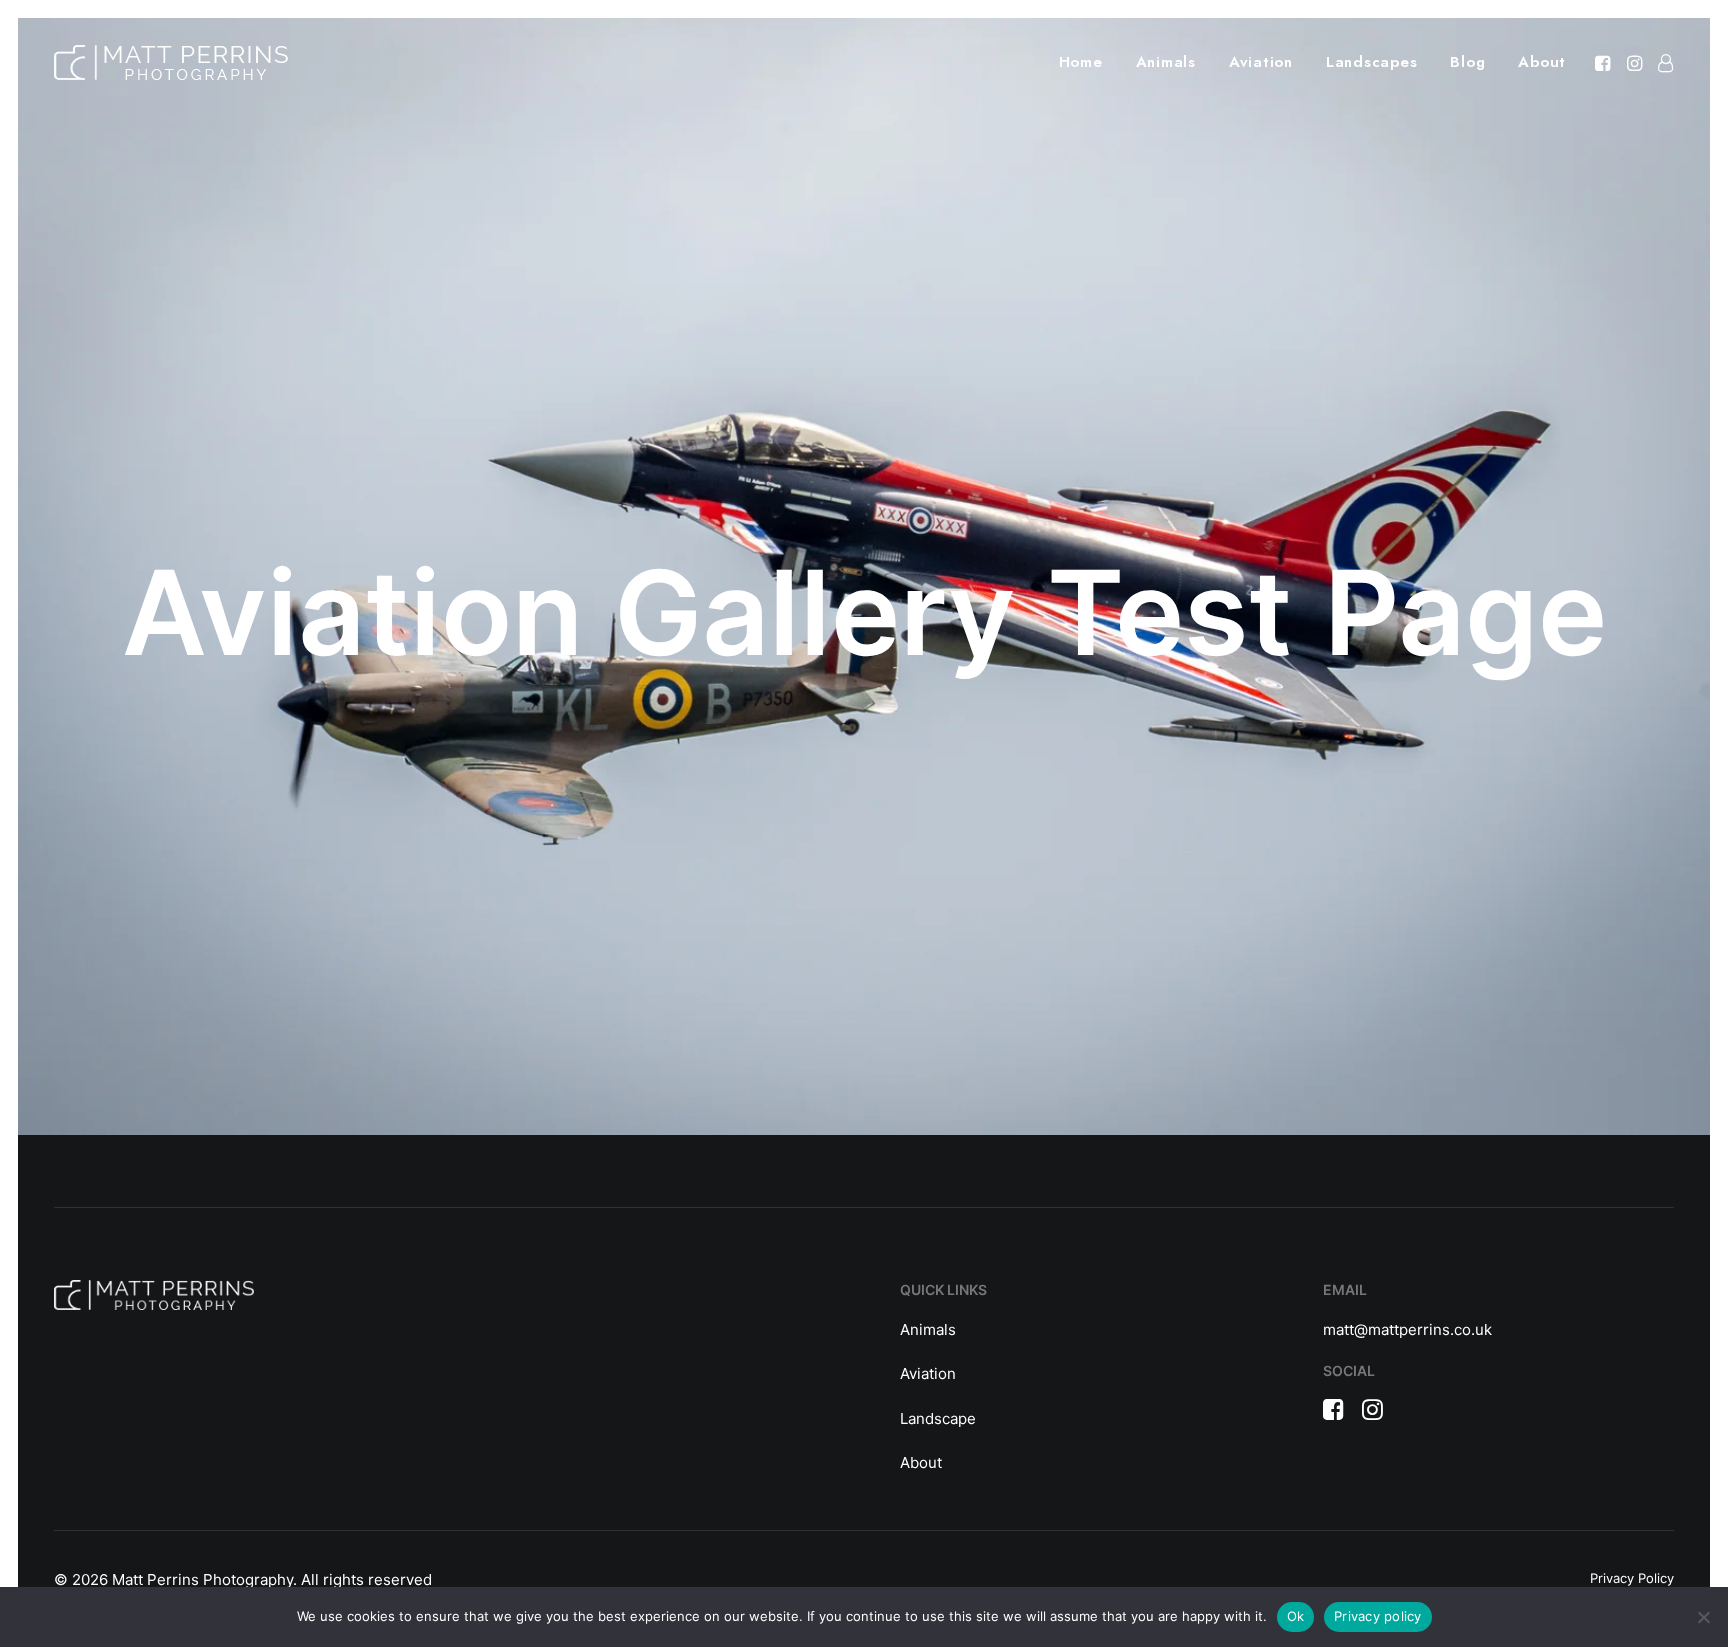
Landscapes (1372, 62)
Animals (1166, 62)
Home (1081, 62)
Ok (1296, 1616)
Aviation (1261, 62)
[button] (1604, 62)
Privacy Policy (1632, 1578)
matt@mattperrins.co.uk (1407, 1329)
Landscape (938, 1418)
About (1542, 62)
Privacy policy (1378, 1616)
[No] (1703, 1617)
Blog (1467, 62)
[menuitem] (1081, 62)
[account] (1661, 62)
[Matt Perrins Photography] (171, 62)
